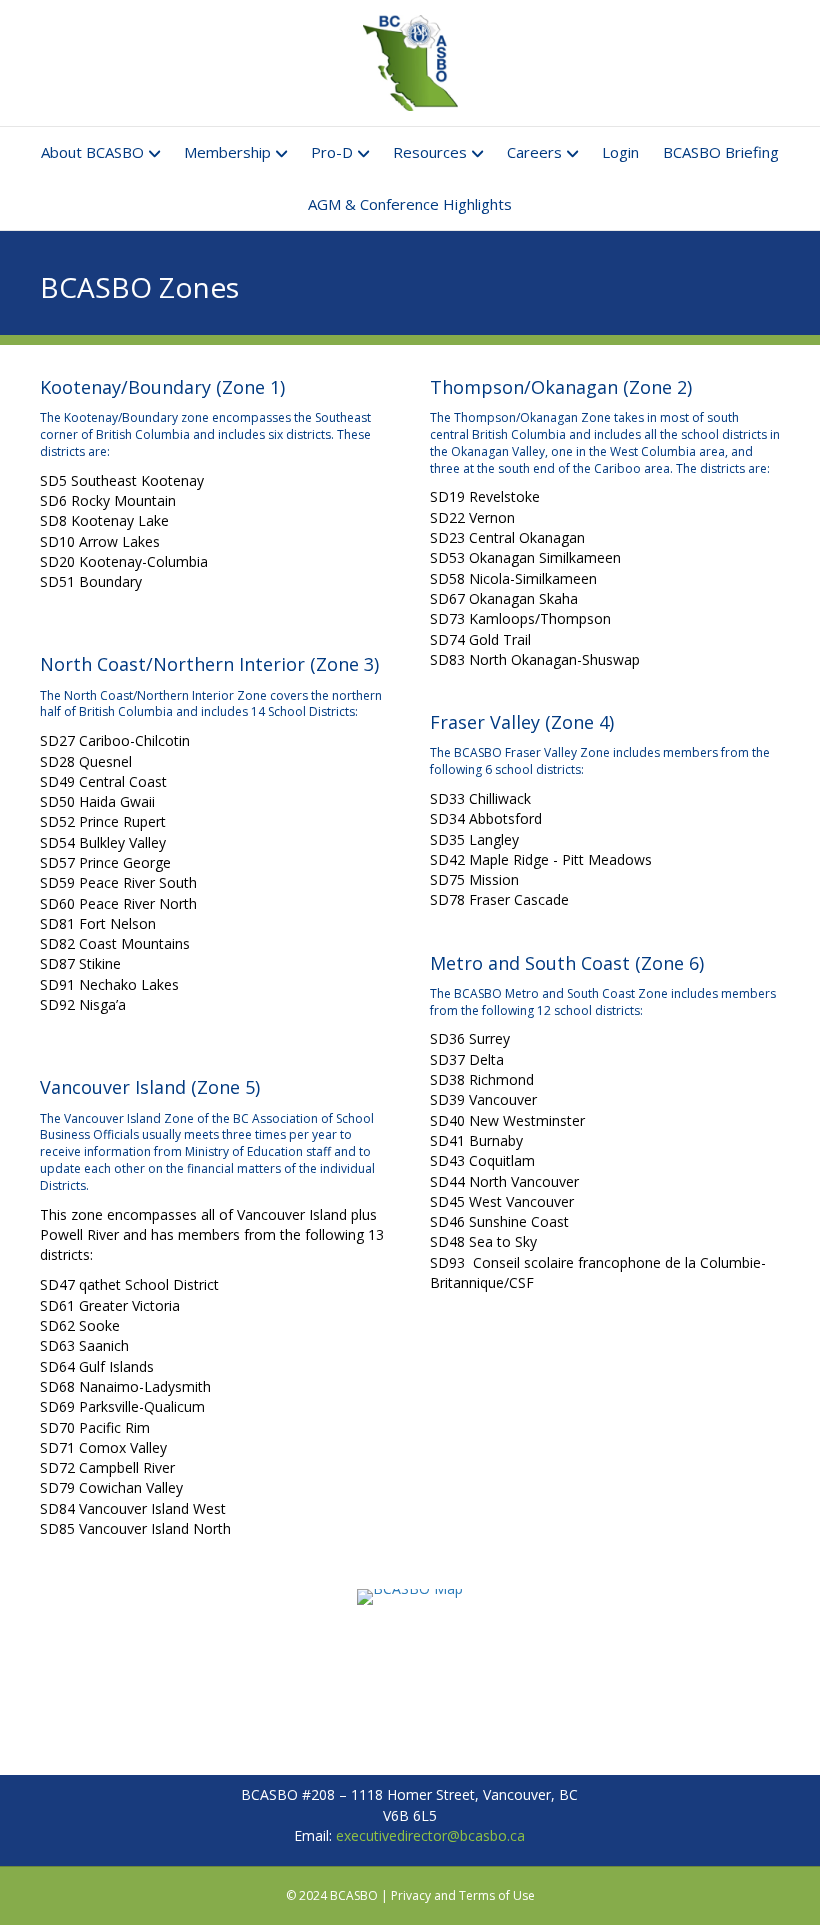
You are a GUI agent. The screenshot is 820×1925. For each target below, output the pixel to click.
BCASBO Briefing (721, 152)
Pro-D (332, 152)
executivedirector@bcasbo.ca (430, 1835)
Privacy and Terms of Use (463, 1895)
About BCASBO (92, 152)
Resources (430, 152)
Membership (227, 152)
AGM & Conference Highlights (410, 204)
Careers (534, 152)
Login (620, 152)
